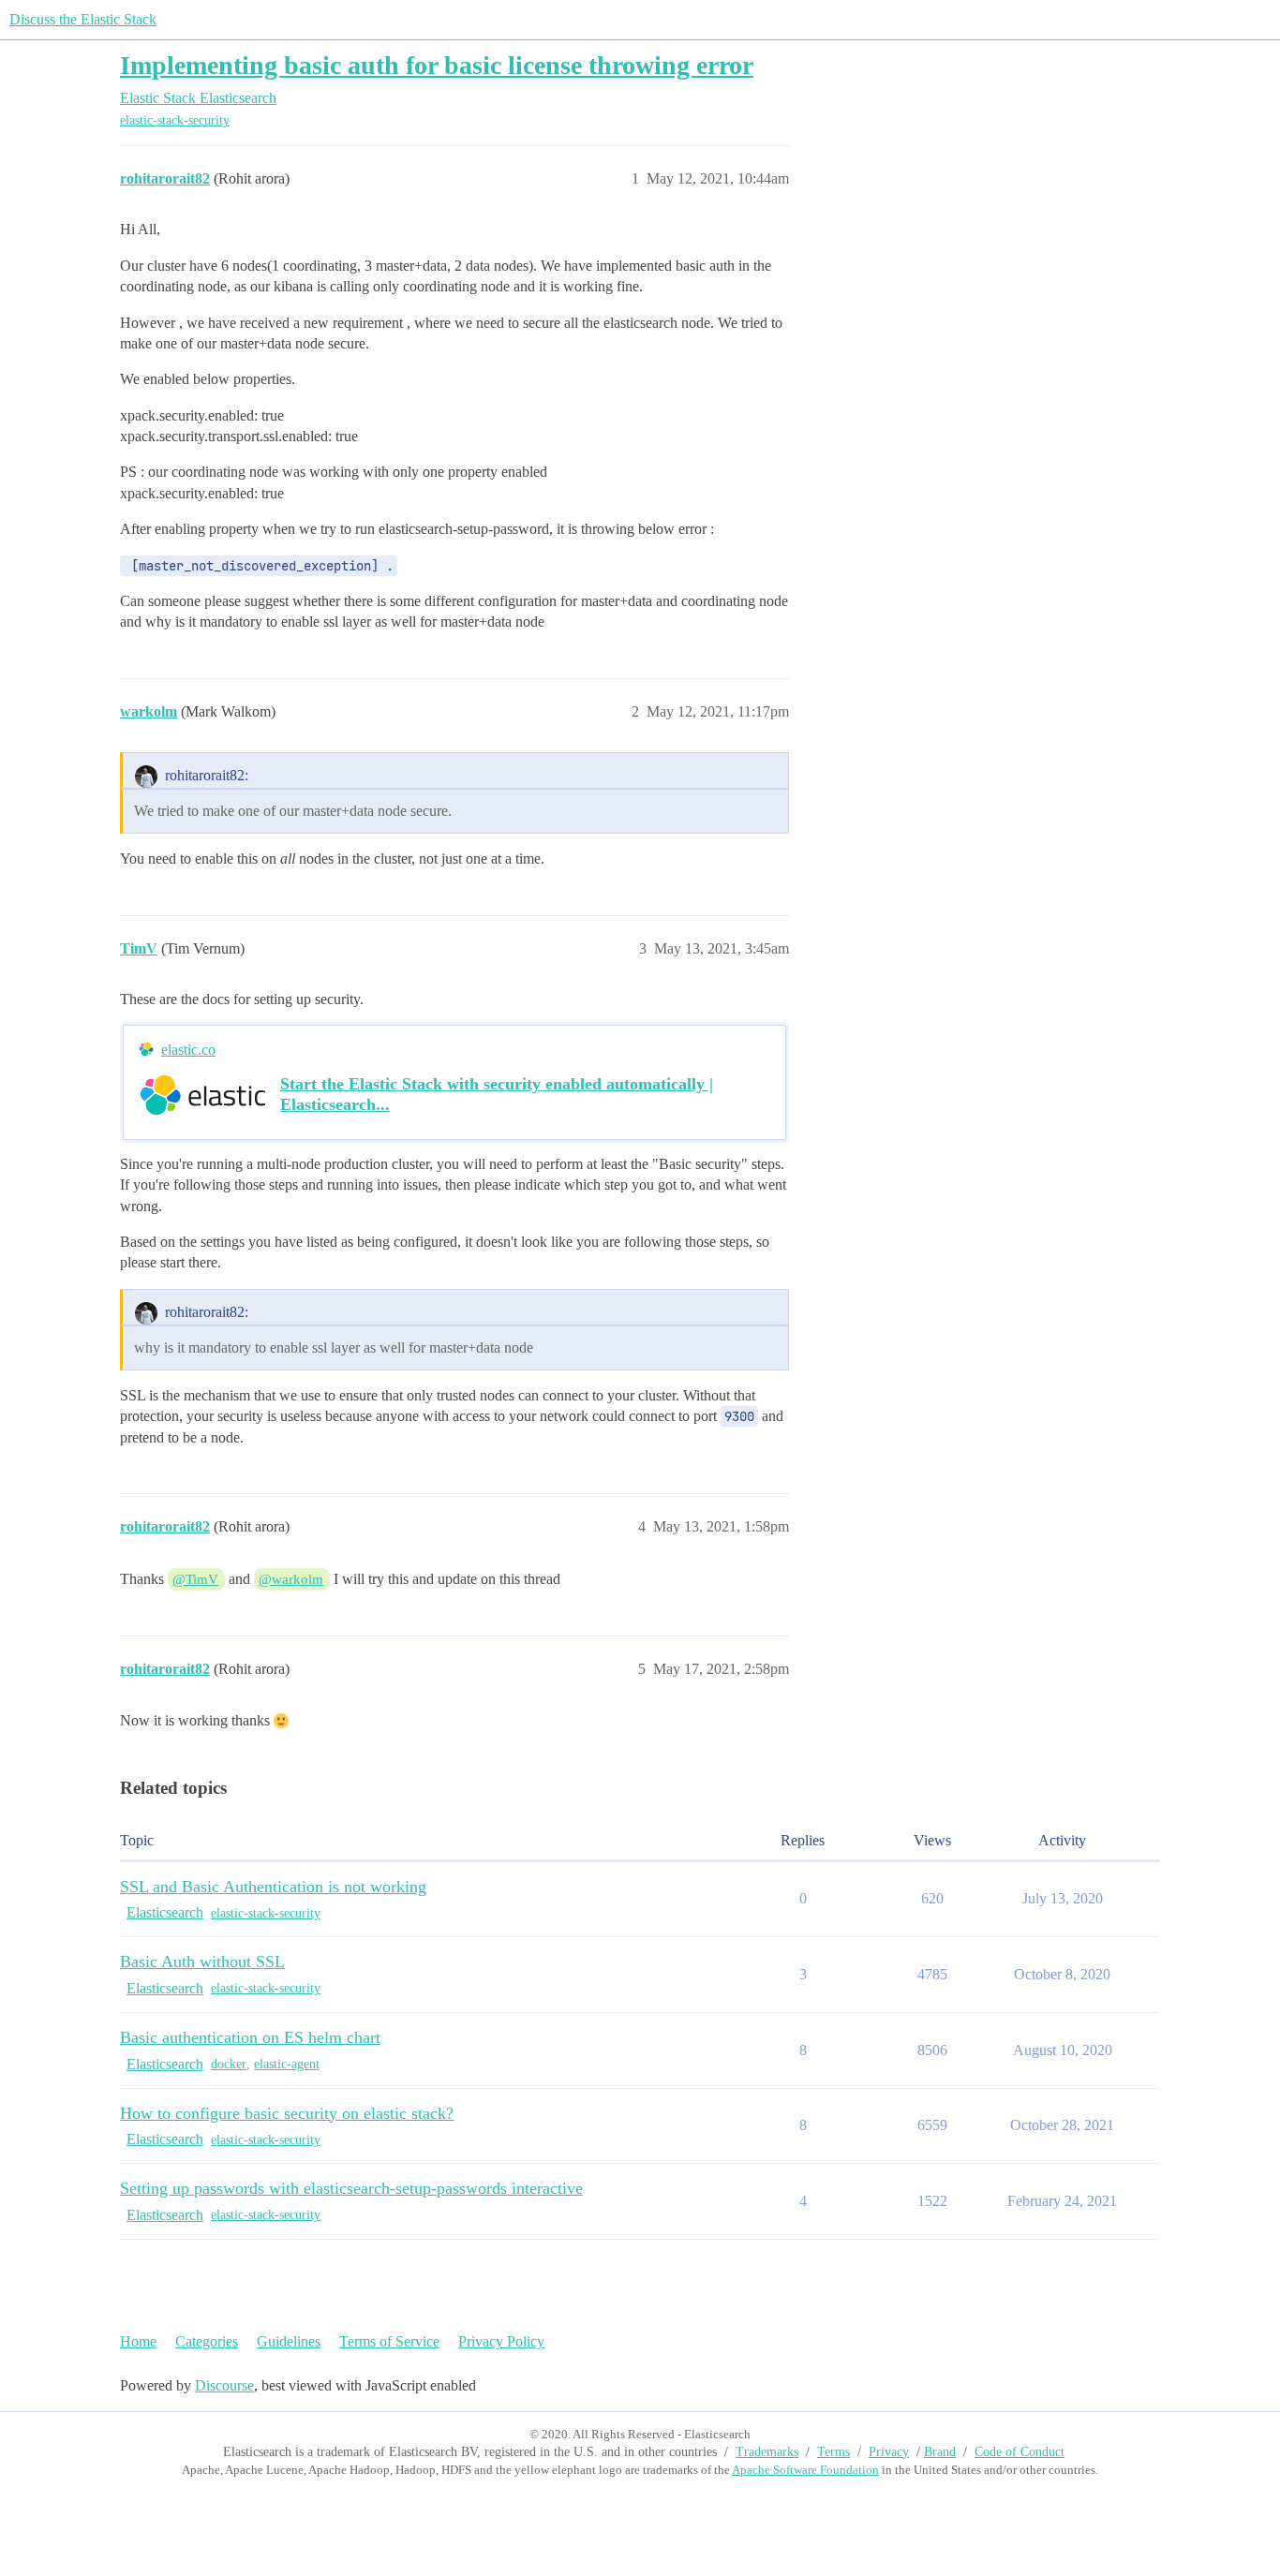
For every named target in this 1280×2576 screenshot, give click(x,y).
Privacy (889, 2452)
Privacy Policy (501, 2341)
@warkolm (291, 1579)
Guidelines (289, 2341)
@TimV (195, 1579)
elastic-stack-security (175, 120)
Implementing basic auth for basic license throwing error (437, 65)
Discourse (224, 2385)
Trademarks (767, 2452)
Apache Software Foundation (805, 2470)
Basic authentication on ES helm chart (250, 2037)
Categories (207, 2341)
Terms (833, 2452)
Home (138, 2341)
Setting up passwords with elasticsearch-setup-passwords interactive (351, 2188)
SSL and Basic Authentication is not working (273, 1887)
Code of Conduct (1020, 2452)
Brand (940, 2452)
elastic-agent (287, 2064)
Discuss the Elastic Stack (83, 19)
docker (229, 2064)
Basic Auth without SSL (202, 1962)
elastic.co (188, 1050)
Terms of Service (389, 2341)
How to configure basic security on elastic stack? (287, 2113)
